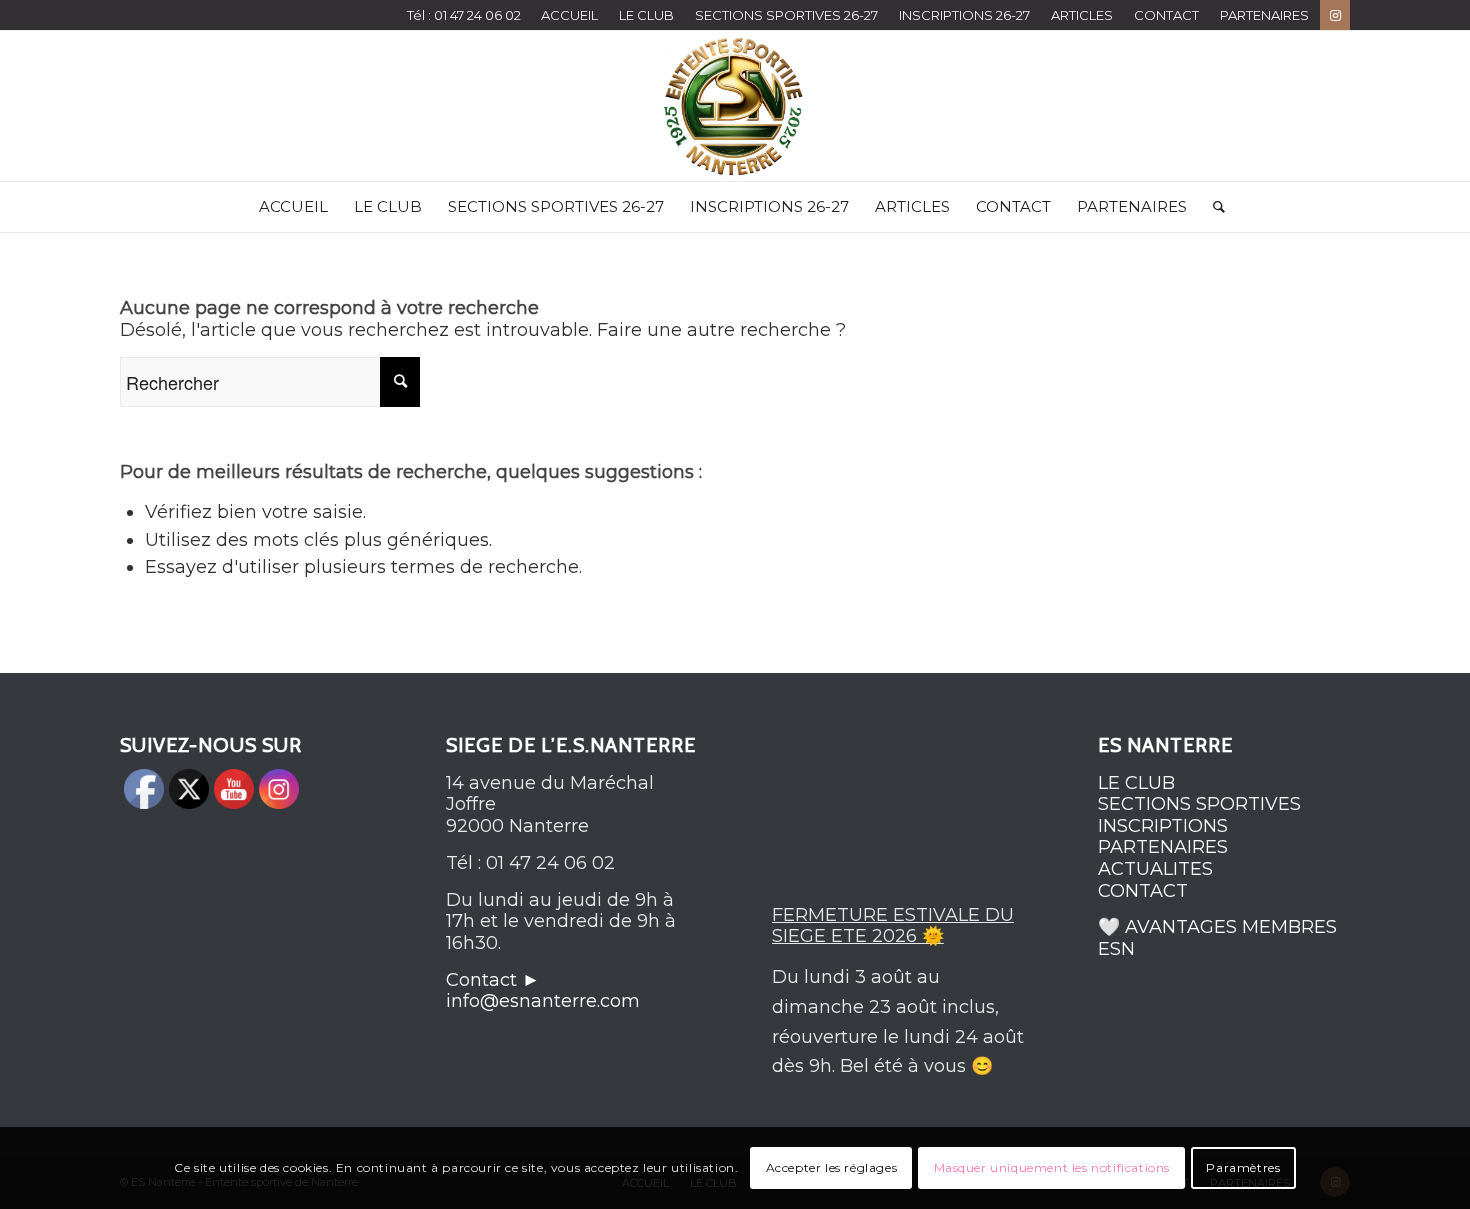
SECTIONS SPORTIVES (1199, 804)
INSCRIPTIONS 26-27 (964, 15)
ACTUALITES (1155, 869)
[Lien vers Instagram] (1335, 15)
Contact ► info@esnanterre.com (543, 991)
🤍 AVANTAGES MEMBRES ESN (1217, 938)
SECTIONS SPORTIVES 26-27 (786, 15)
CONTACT (1166, 15)
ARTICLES (1082, 15)
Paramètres (1243, 1167)
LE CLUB (646, 15)
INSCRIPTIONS (1163, 826)
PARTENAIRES (1264, 15)
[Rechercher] (1212, 207)
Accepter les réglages (832, 1167)
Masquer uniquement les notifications (1052, 1167)
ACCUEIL (569, 15)
